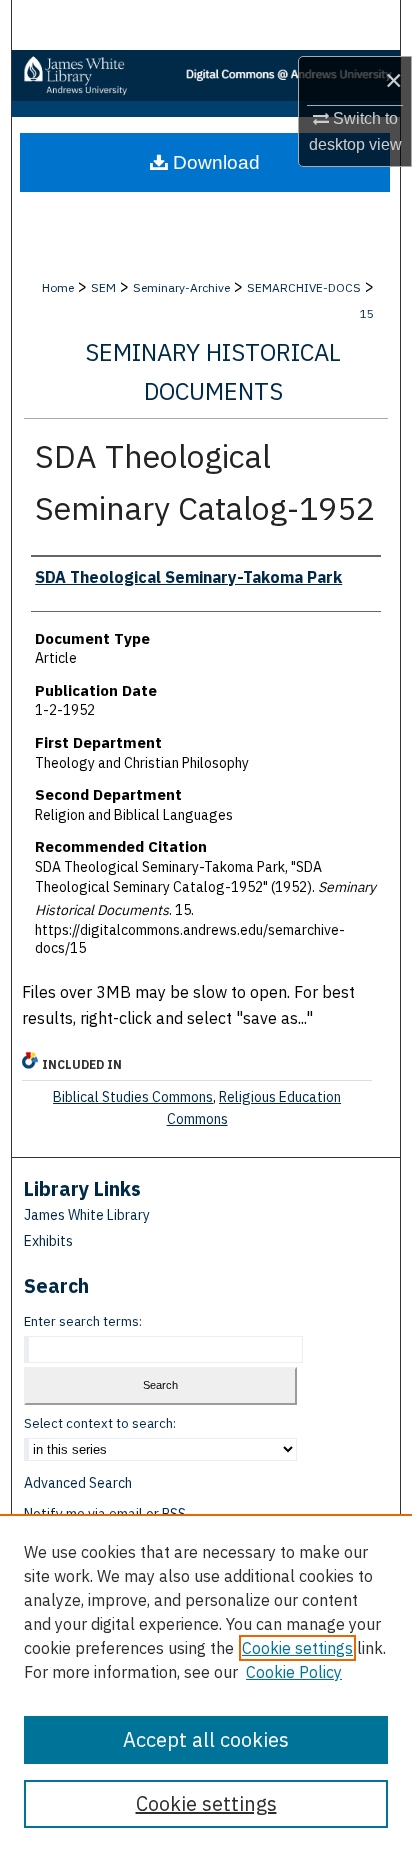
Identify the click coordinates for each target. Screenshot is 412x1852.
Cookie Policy (294, 1672)
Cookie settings (297, 1648)
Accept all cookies (206, 1739)
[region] (206, 1683)
